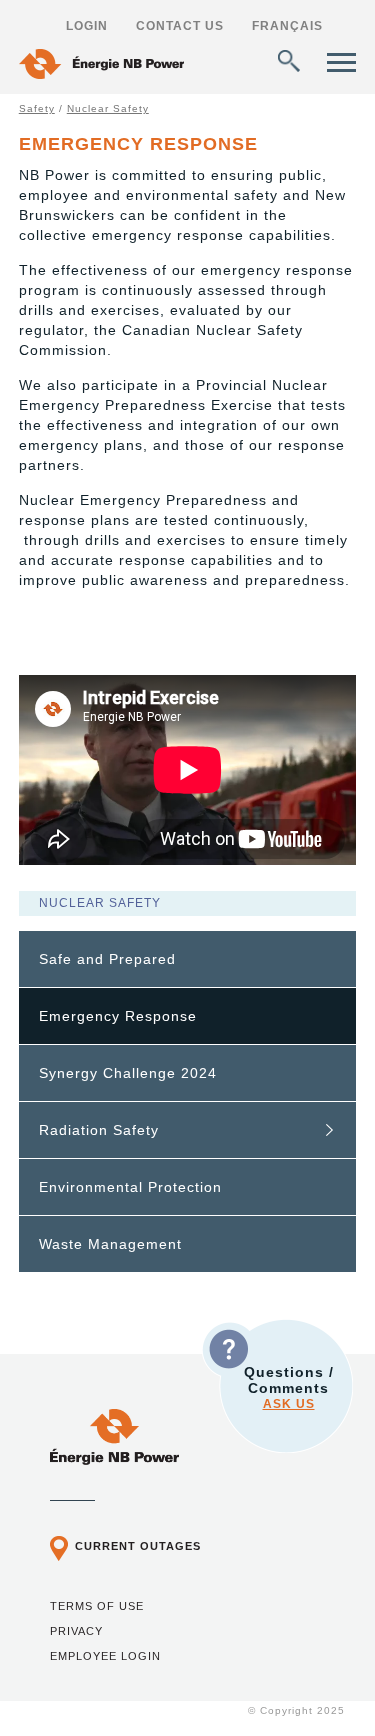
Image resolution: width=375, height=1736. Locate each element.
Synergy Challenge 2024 (128, 1073)
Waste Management (110, 1244)
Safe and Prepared (107, 959)
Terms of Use (97, 1606)
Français (287, 26)
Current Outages (138, 1546)
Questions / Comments (289, 1387)
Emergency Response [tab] (118, 1016)
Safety (37, 108)
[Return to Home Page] (101, 66)
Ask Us (289, 1404)
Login (87, 26)
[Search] (289, 61)
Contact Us (180, 26)
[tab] (188, 959)
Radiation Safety (99, 1130)
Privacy (76, 1631)
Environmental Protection (130, 1187)
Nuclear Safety (108, 108)
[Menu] (341, 62)
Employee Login (105, 1656)
